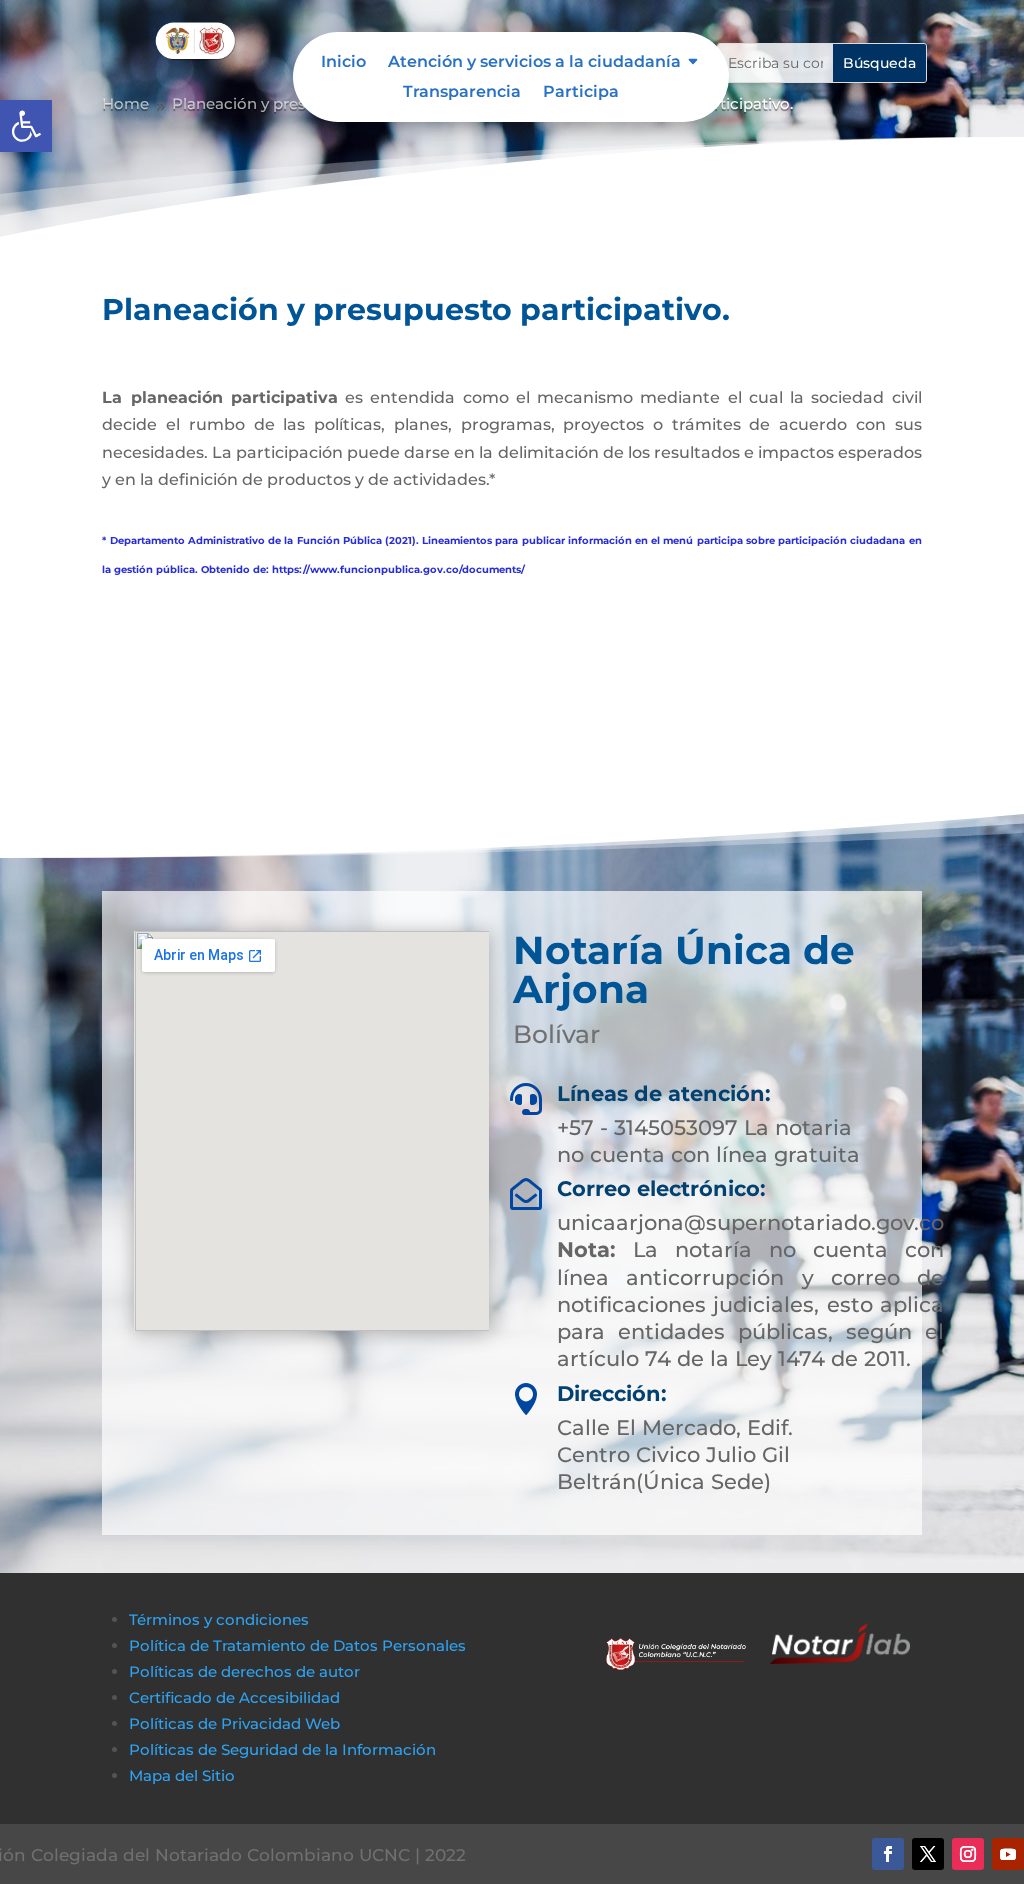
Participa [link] (581, 93)
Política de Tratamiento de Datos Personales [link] (297, 1645)
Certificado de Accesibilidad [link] (234, 1697)
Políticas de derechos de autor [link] (244, 1671)
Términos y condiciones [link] (219, 1619)
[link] (26, 126)
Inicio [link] (343, 63)
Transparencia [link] (462, 93)
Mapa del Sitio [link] (184, 1775)
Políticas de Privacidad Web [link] (234, 1723)
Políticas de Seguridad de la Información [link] (282, 1749)
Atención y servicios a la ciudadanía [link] (534, 63)
